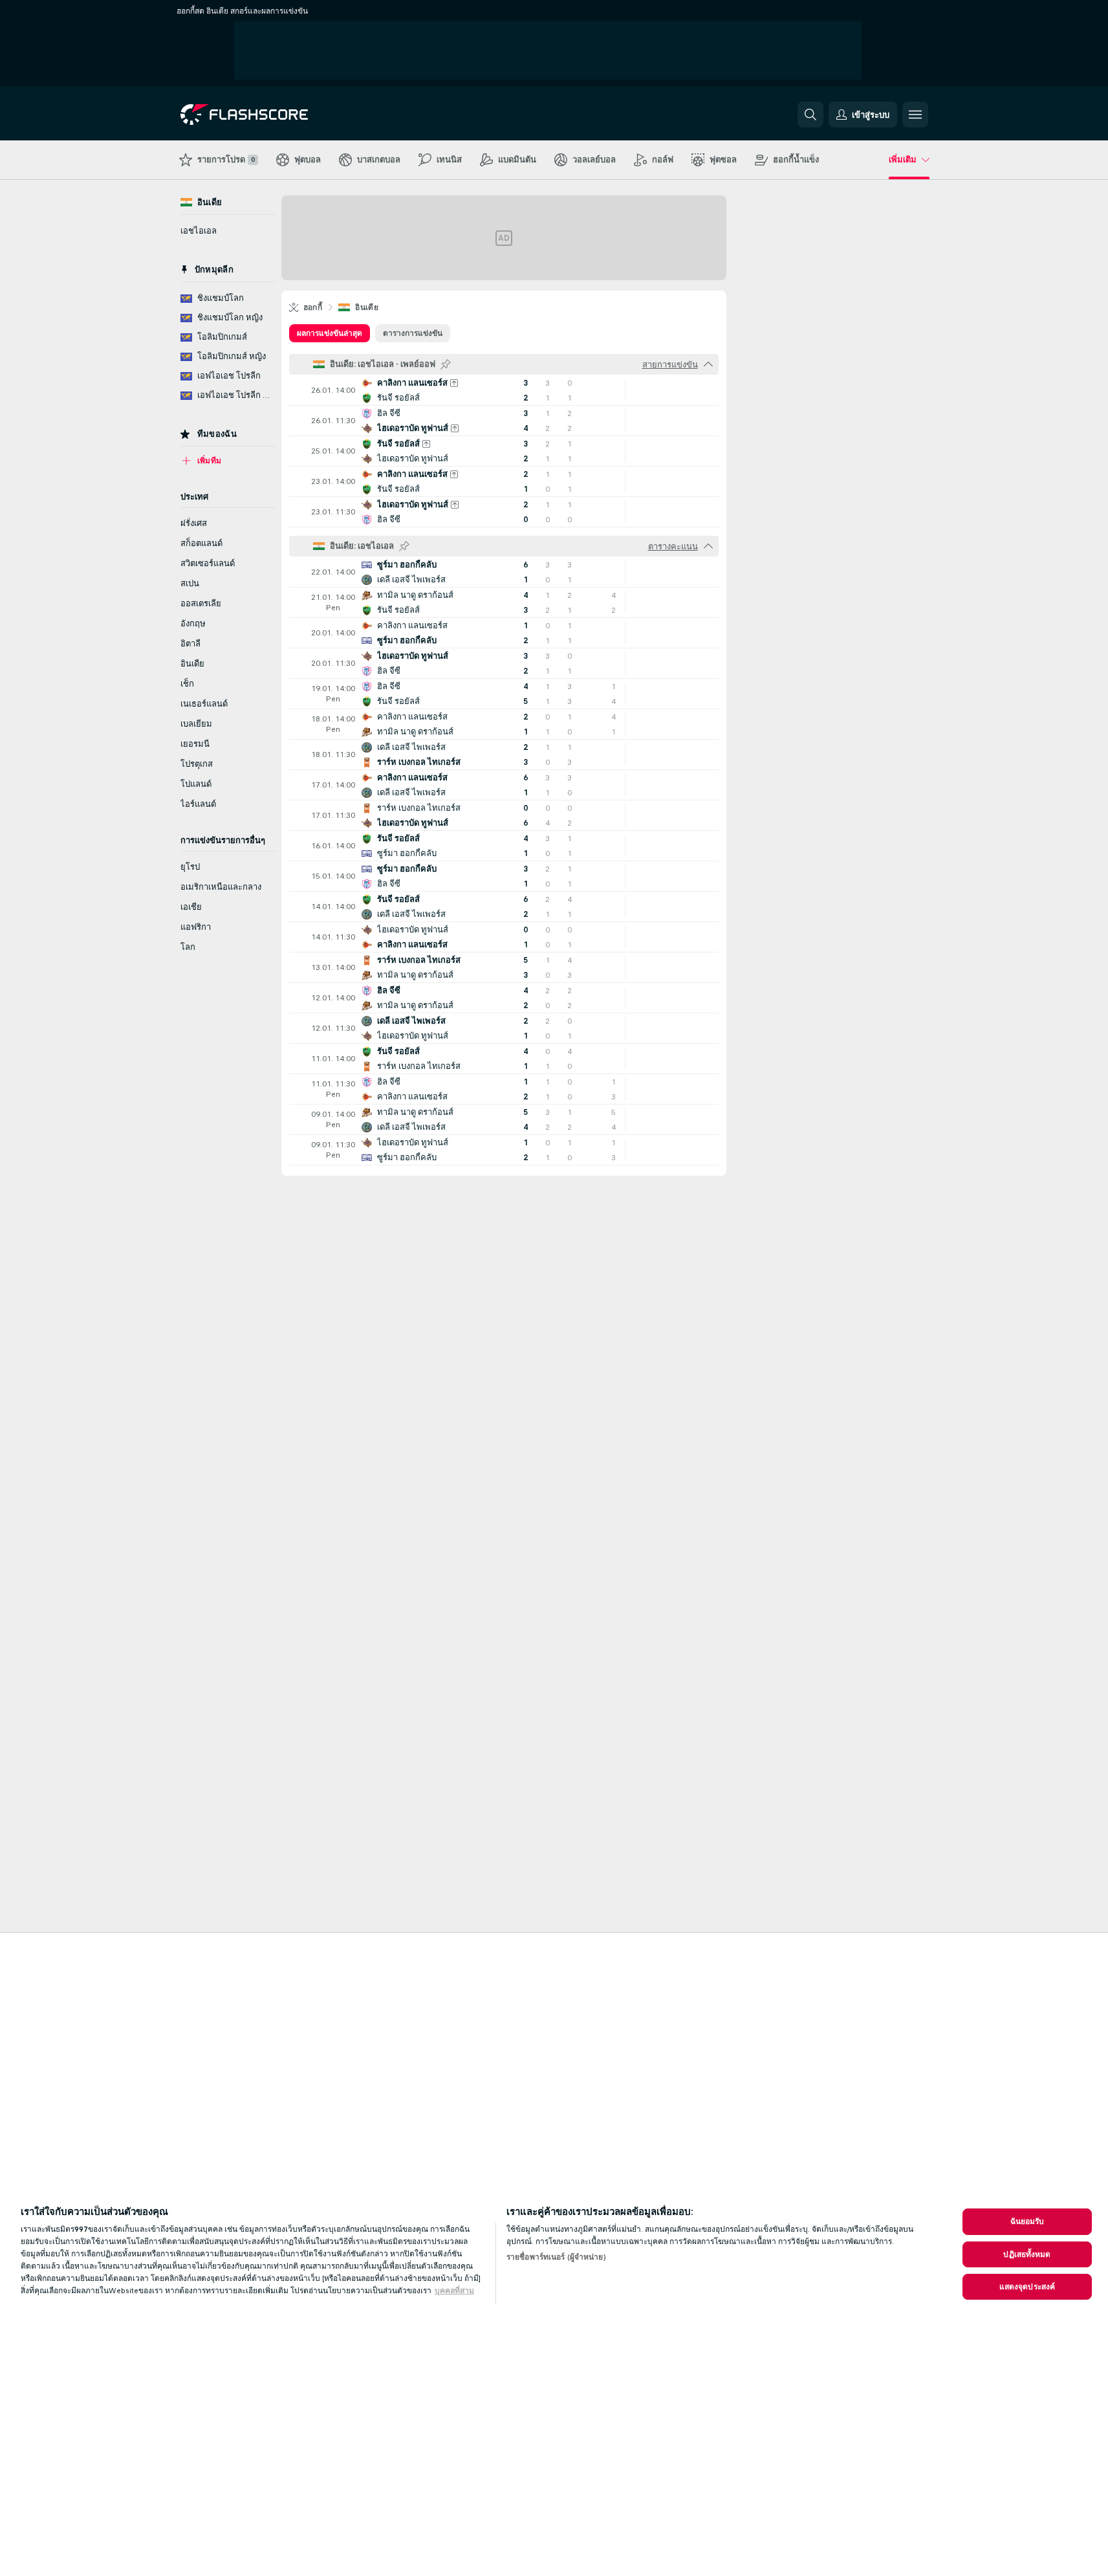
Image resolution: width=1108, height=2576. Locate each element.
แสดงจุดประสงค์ (1027, 2287)
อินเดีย (367, 307)
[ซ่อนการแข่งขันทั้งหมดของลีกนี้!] (708, 364)
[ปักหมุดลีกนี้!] (446, 364)
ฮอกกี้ (313, 307)
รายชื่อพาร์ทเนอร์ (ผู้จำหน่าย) (556, 2257)
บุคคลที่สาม (454, 2291)
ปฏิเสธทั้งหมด (1027, 2254)
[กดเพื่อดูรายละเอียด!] (504, 390)
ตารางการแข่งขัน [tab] (413, 333)
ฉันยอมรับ (1027, 2221)
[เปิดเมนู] (915, 115)
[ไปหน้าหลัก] (269, 115)
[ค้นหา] (810, 115)
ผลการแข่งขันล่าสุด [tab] (330, 333)
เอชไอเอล (199, 231)
